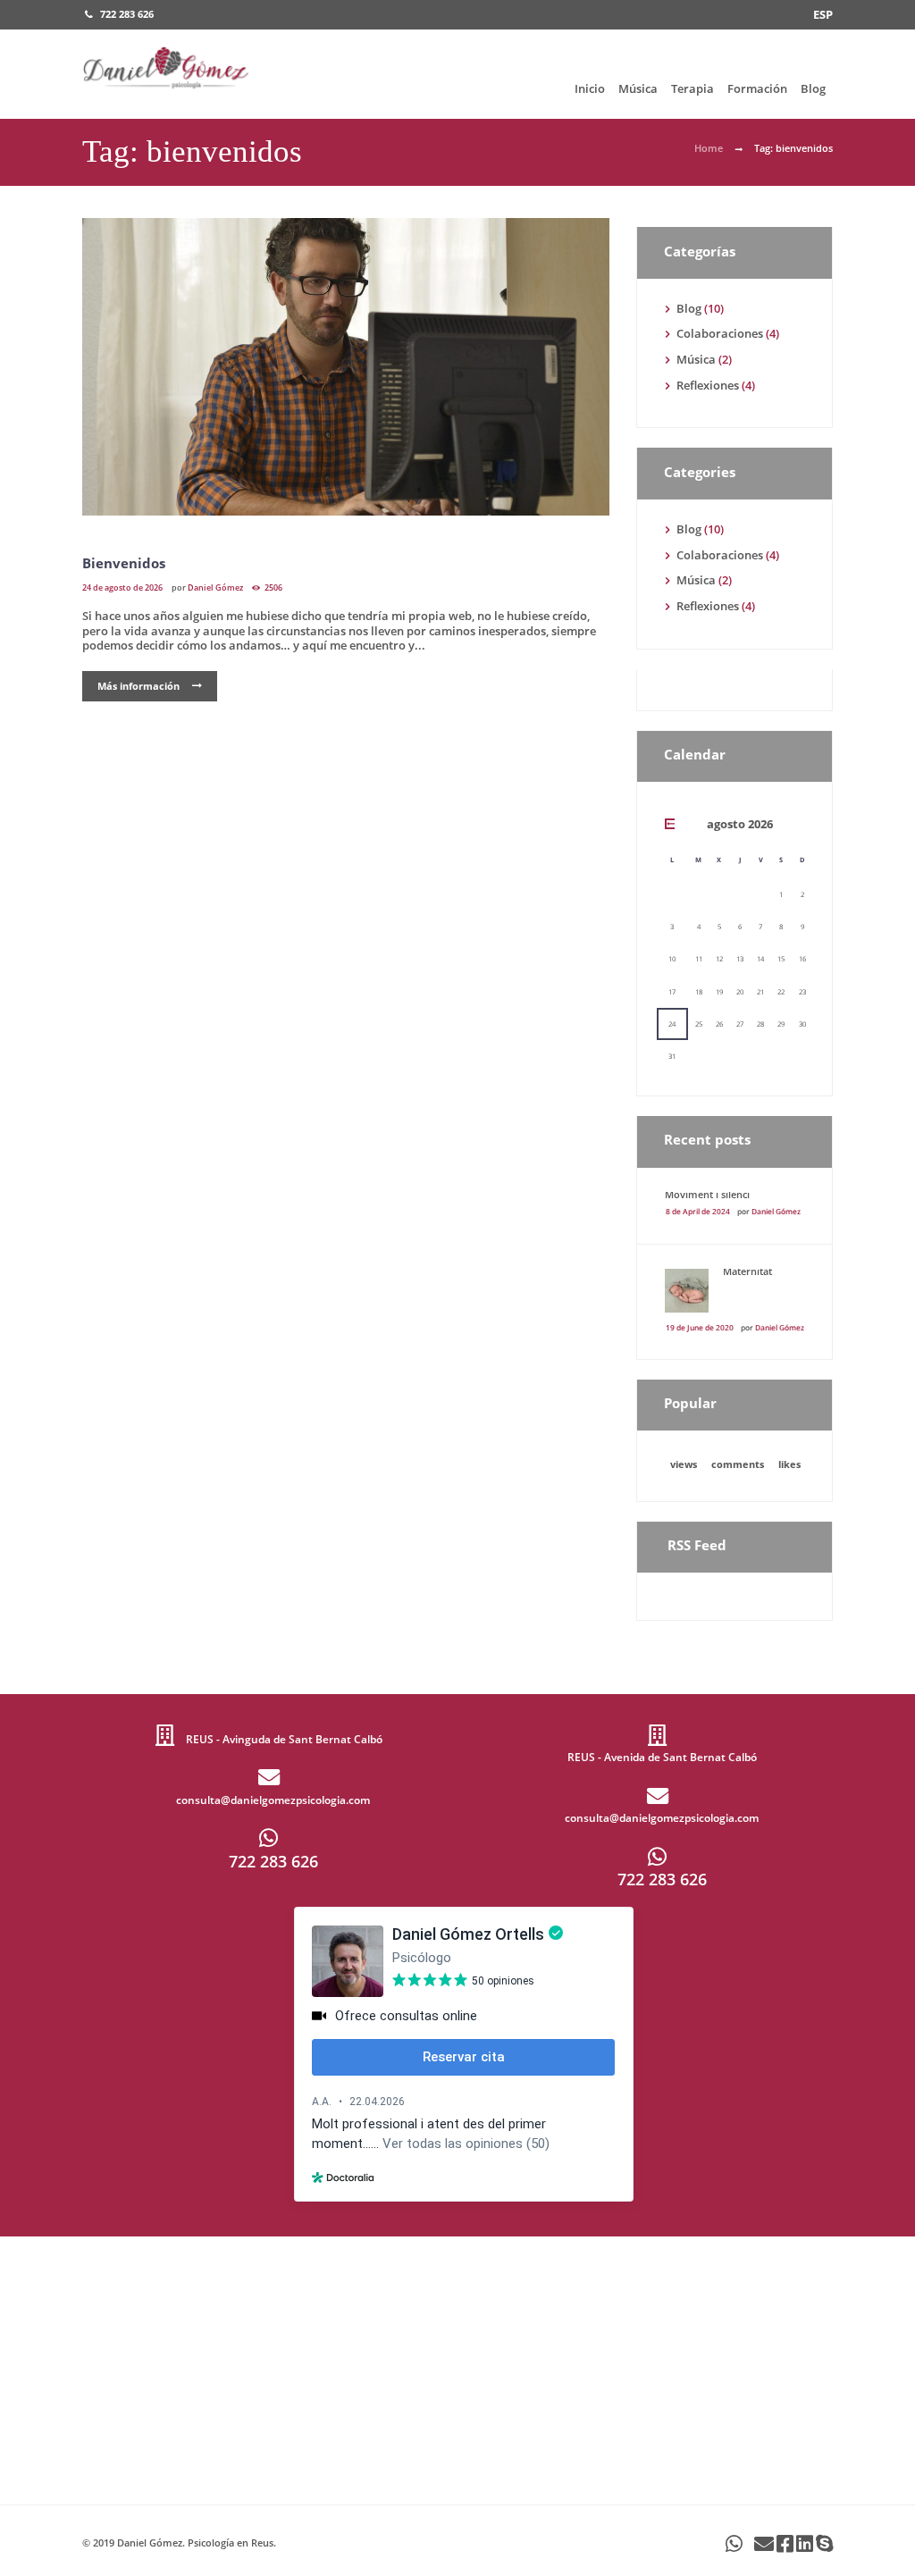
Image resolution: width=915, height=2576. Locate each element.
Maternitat (747, 1271)
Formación (757, 88)
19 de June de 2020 (700, 1327)
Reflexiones (708, 385)
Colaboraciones (720, 333)
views (684, 1464)
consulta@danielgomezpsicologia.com (273, 1800)
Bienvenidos (124, 563)
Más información (139, 686)
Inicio (590, 88)
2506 (273, 587)
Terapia (693, 88)
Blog (813, 88)
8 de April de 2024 (698, 1211)
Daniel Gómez (215, 587)
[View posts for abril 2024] (672, 824)
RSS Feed (697, 1545)
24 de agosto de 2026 (122, 587)
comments (738, 1464)
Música (638, 88)
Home (709, 148)
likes (789, 1464)
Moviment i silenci (707, 1194)
